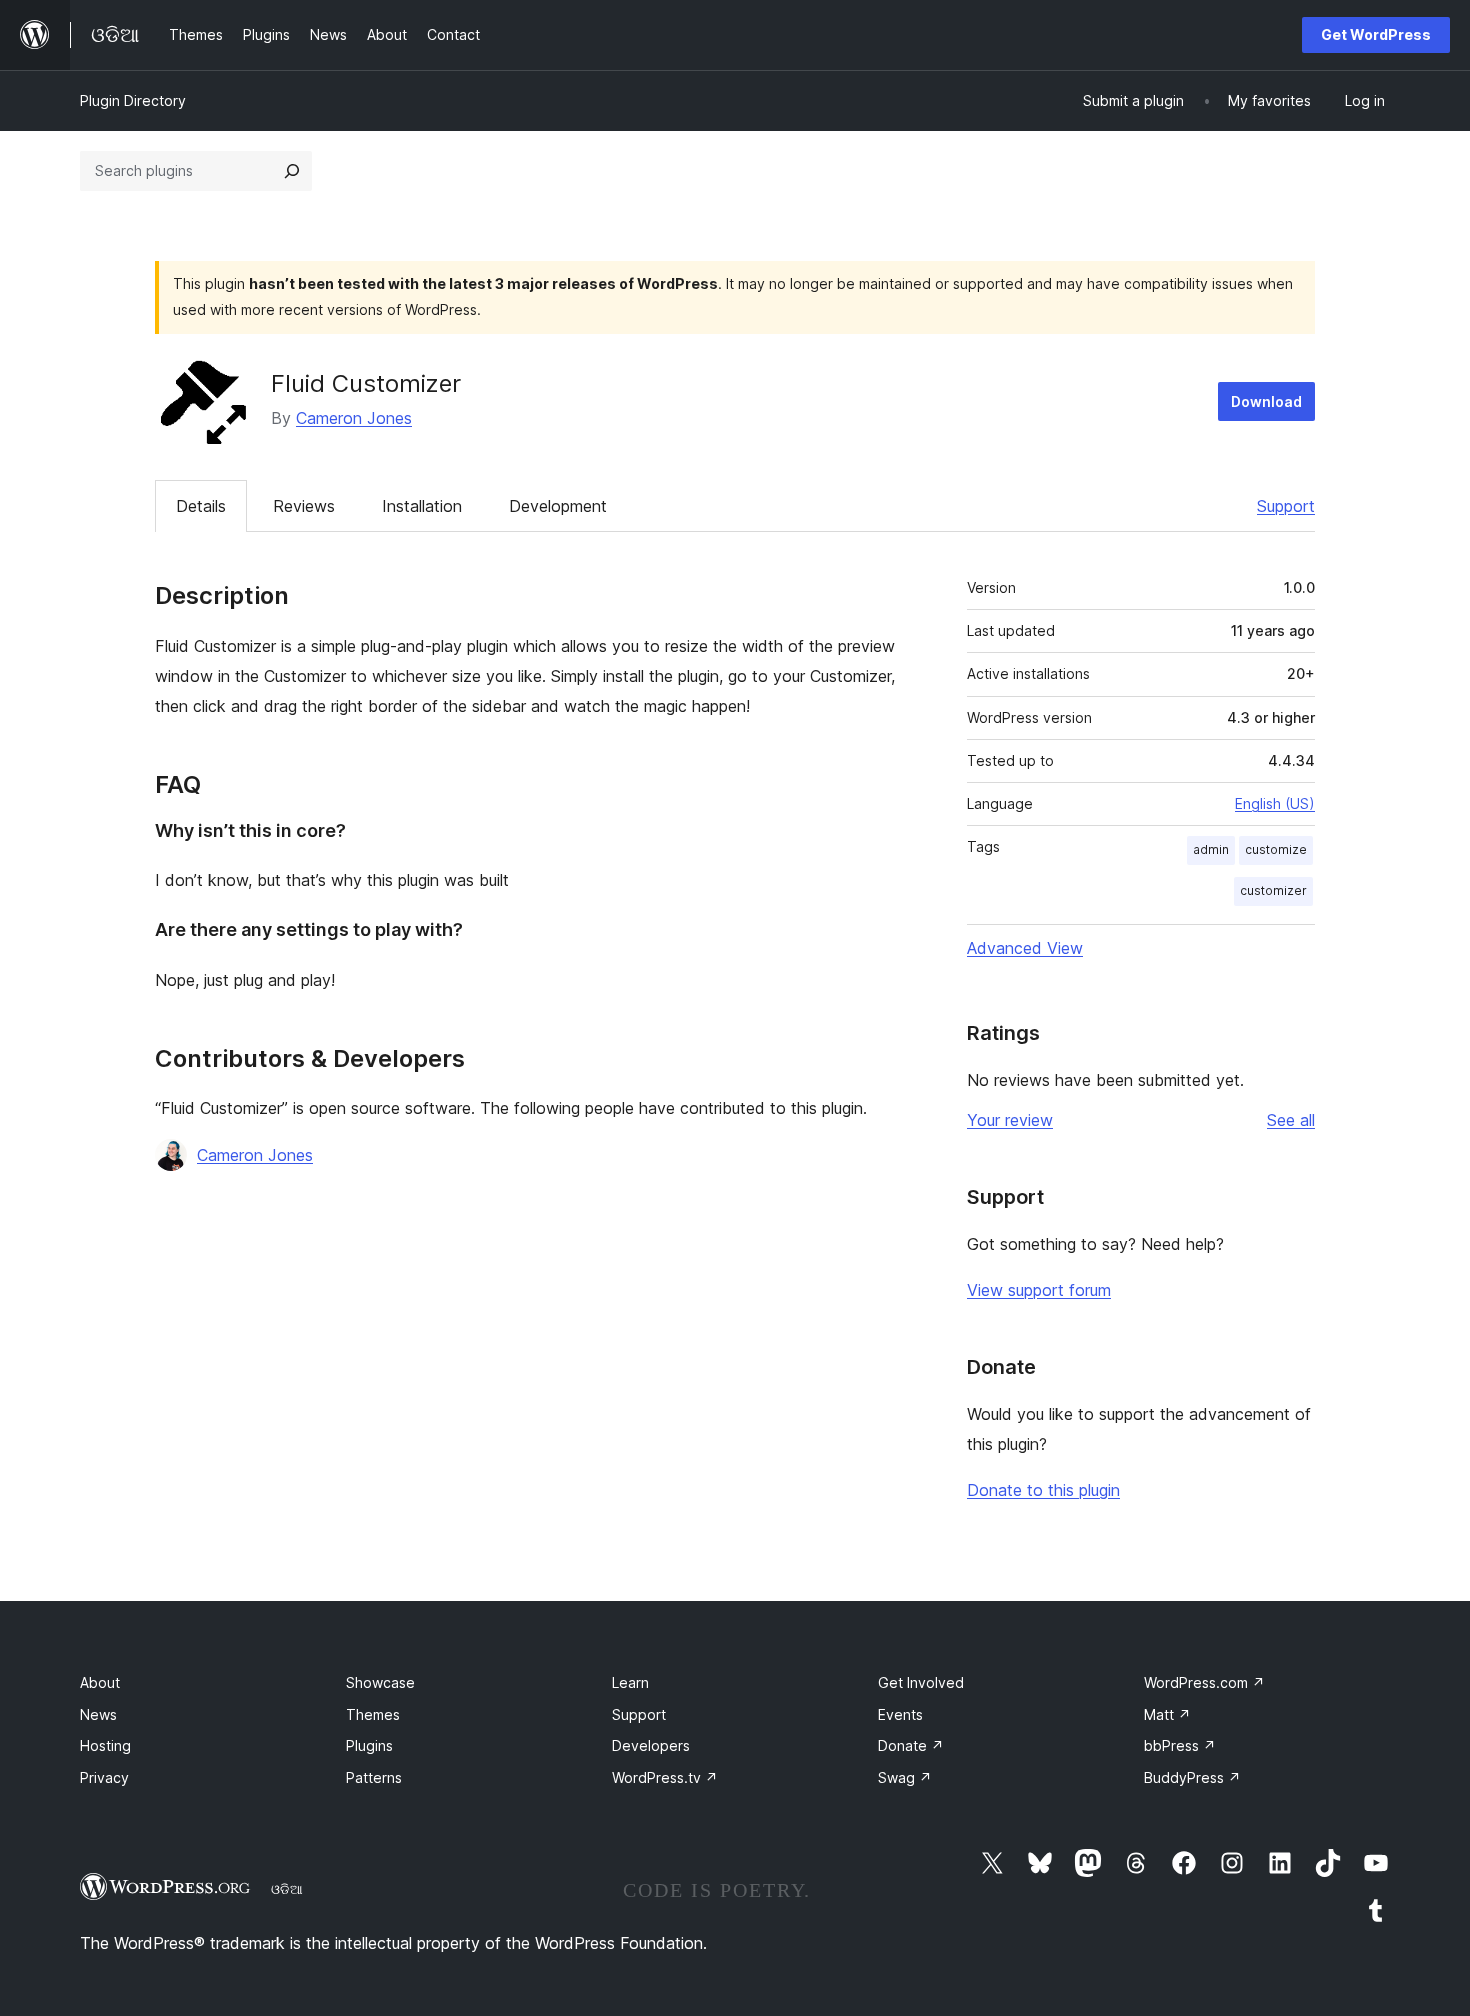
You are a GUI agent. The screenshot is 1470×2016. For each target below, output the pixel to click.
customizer (1273, 890)
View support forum (1039, 1290)
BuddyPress (1192, 1777)
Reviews (304, 506)
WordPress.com (1204, 1682)
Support (1286, 506)
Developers (651, 1745)
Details (201, 506)
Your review (1010, 1120)
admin (1211, 849)
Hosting (105, 1745)
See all (1291, 1120)
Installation (422, 506)
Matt (1167, 1714)
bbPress (1180, 1745)
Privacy (104, 1777)
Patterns (374, 1777)
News (98, 1714)
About (100, 1682)
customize (1276, 849)
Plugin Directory (133, 100)
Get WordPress (1376, 34)
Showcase (380, 1682)
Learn (630, 1682)
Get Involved (921, 1682)
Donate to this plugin (1043, 1490)
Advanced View (1025, 948)
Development (558, 506)
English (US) (1275, 803)
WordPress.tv (665, 1777)
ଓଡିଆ (287, 1889)
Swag (905, 1777)
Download (1266, 401)
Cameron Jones (354, 418)
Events (900, 1714)
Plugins (369, 1745)
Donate (911, 1745)
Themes (373, 1714)
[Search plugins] (292, 171)
